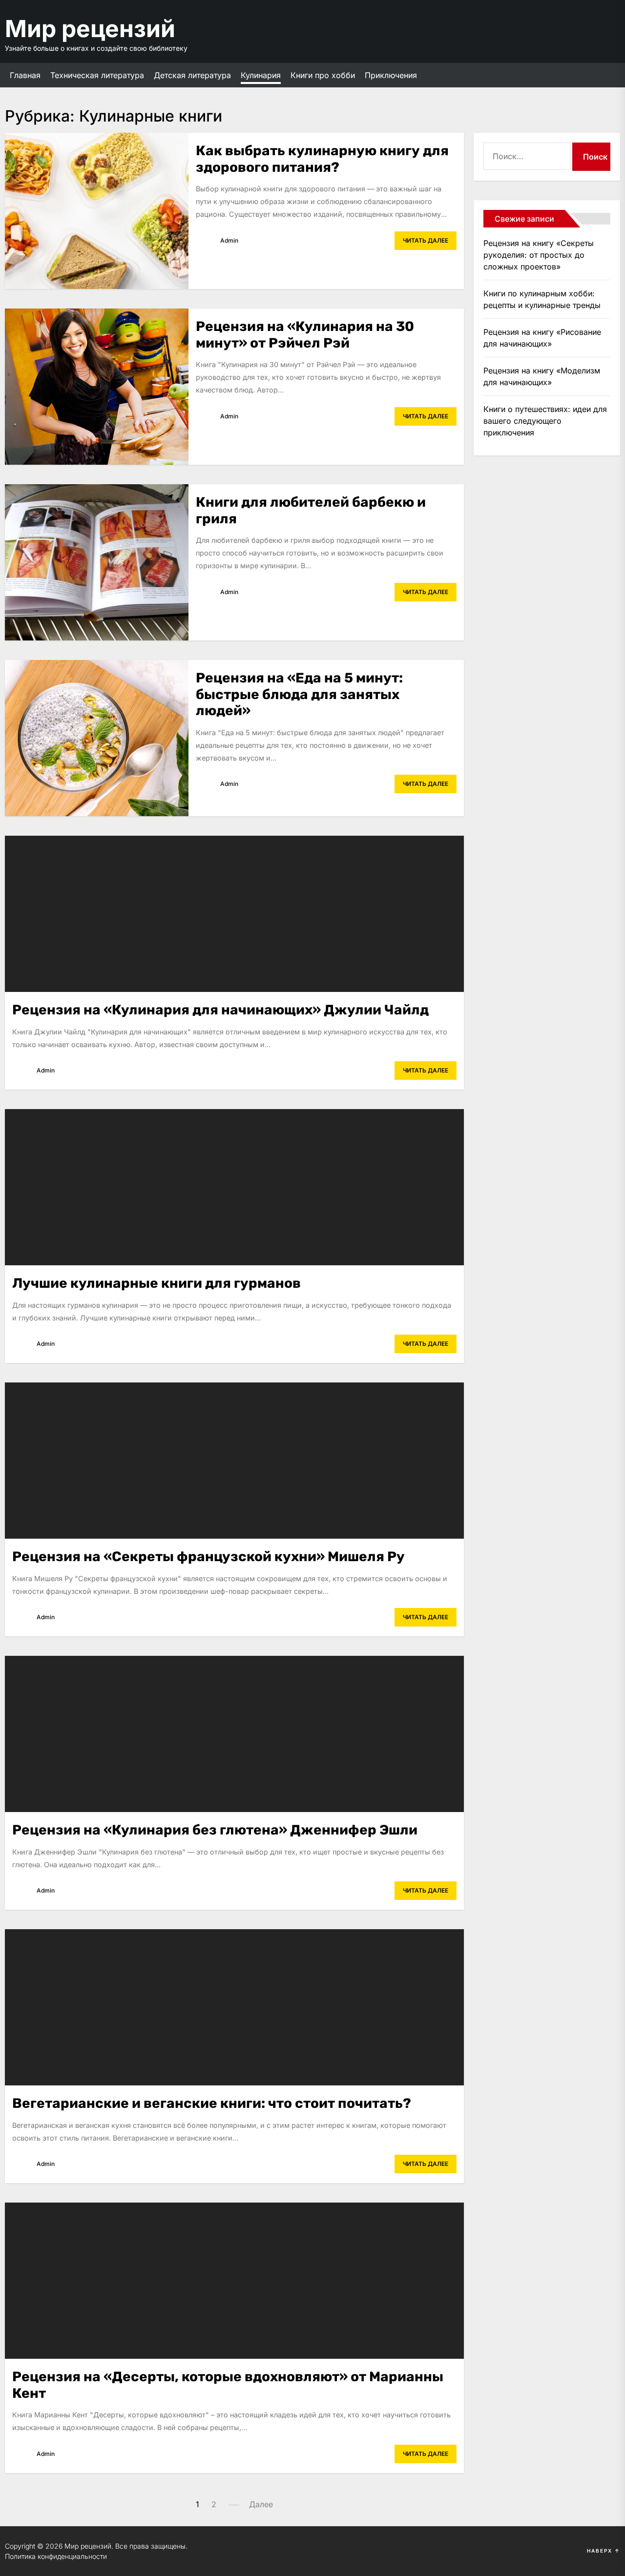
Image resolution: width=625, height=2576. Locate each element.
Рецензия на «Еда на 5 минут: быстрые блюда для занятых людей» (299, 694)
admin (229, 240)
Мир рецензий (90, 29)
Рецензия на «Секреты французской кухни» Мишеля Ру (208, 1556)
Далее (261, 2504)
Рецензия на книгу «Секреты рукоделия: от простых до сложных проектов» (539, 255)
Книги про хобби (323, 75)
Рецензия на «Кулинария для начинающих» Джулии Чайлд (220, 1010)
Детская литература (192, 75)
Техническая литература (97, 75)
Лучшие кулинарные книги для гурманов (156, 1283)
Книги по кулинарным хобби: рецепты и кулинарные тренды (542, 299)
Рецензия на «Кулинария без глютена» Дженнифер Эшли (215, 1830)
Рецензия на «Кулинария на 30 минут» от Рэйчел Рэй (305, 335)
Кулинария (261, 75)
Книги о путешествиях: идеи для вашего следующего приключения (545, 421)
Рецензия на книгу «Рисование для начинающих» (542, 338)
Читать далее (426, 240)
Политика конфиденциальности (56, 2556)
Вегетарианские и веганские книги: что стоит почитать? (212, 2103)
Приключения (391, 75)
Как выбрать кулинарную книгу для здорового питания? (322, 159)
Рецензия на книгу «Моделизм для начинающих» (542, 376)
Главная (25, 75)
